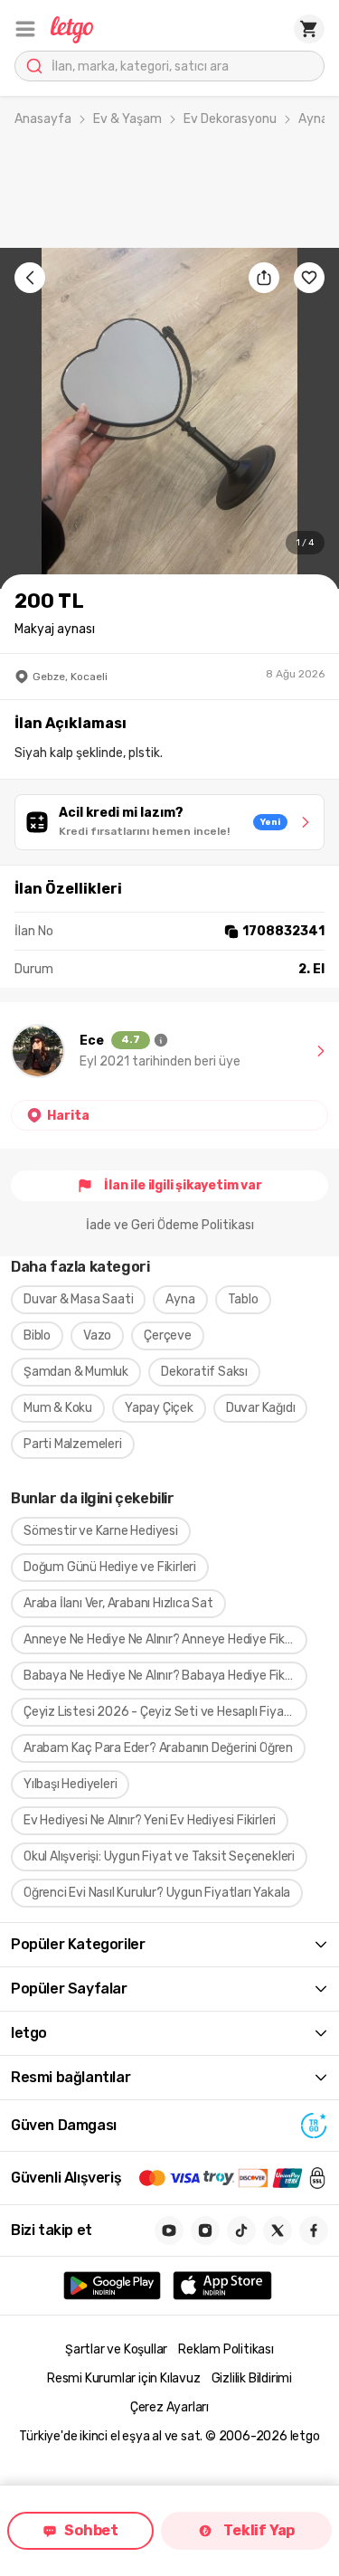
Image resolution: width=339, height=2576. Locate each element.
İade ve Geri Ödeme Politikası (170, 1225)
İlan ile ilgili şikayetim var (183, 1185)
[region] (169, 418)
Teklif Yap (259, 2530)
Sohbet (91, 2530)
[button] (25, 29)
